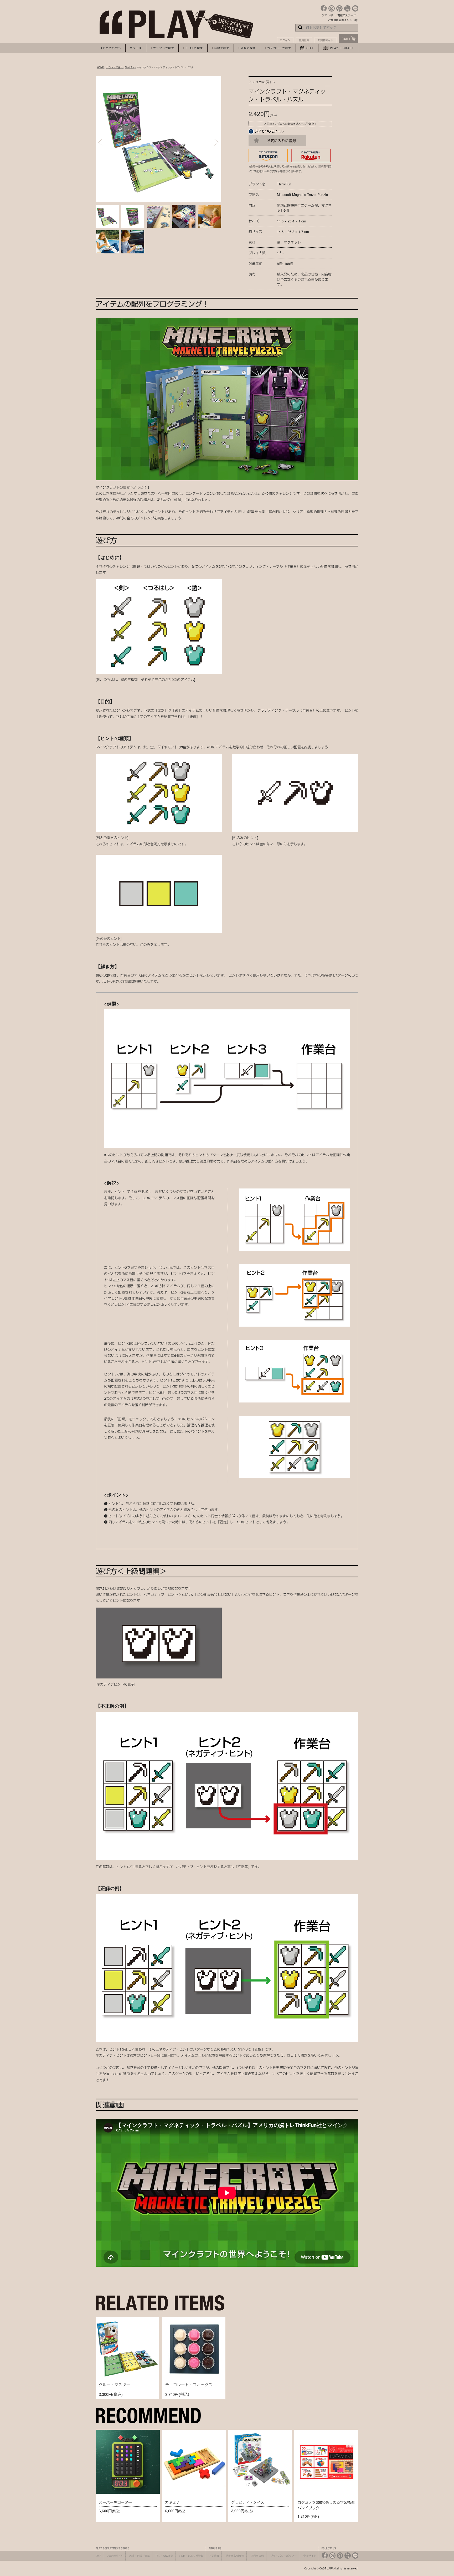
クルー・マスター (115, 2385)
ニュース (136, 48)
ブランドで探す (114, 67)
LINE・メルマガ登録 (191, 2556)
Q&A (99, 2556)
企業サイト (310, 2556)
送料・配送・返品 (139, 2556)
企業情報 (214, 2556)
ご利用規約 (257, 2556)
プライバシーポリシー (283, 2556)
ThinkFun (130, 67)
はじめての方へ (110, 48)
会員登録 (304, 40)
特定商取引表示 (235, 2556)
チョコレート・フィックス (189, 2385)
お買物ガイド (326, 40)
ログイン (285, 40)
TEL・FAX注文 (164, 2556)
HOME (100, 67)
